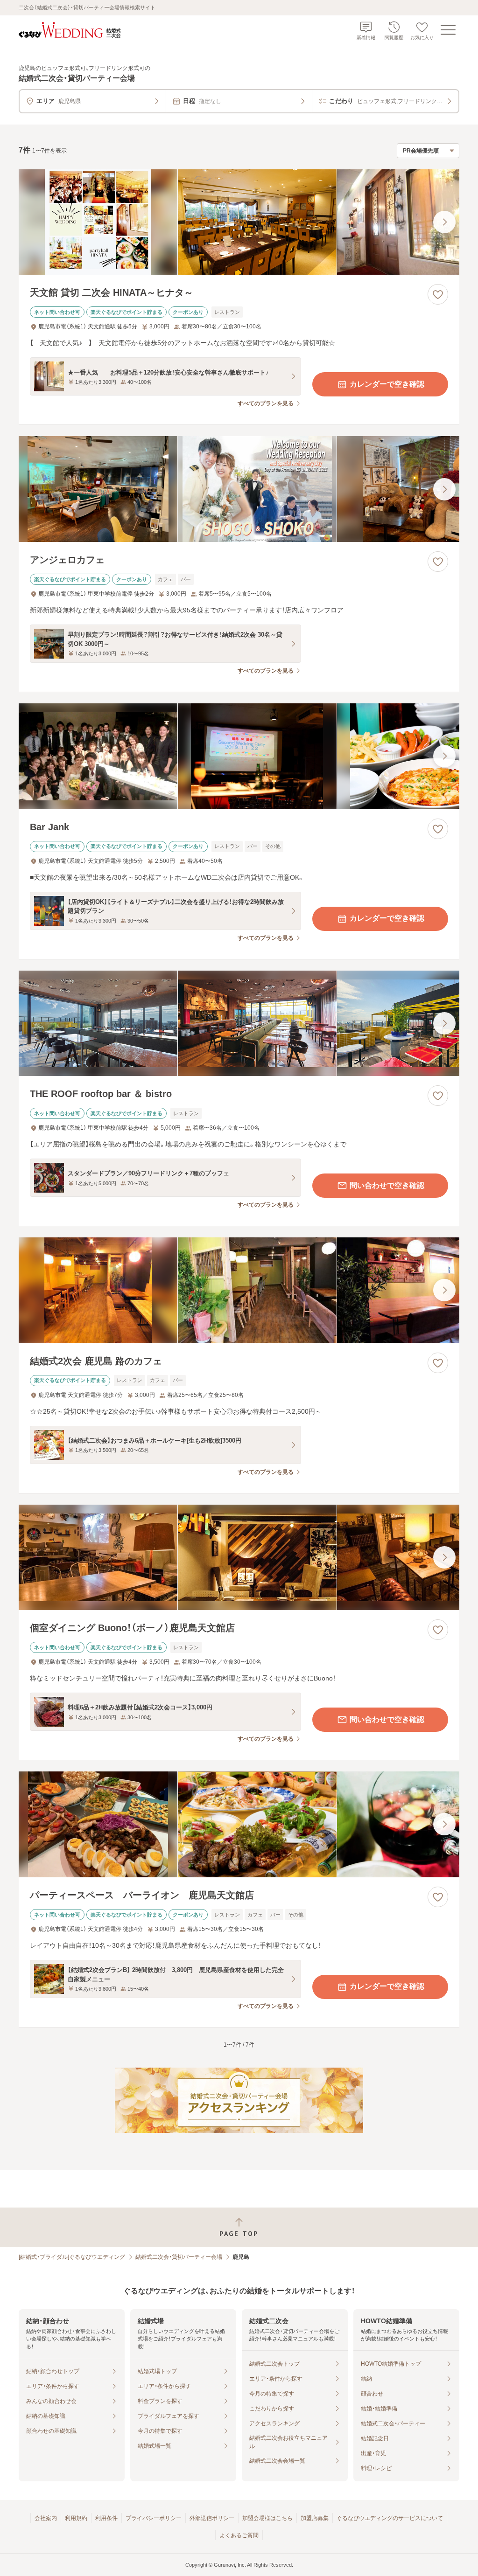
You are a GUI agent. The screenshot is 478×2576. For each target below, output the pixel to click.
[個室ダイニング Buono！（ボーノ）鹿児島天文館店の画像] (239, 1558)
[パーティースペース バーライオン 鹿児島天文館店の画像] (239, 1824)
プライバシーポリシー (154, 2518)
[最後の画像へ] (444, 222)
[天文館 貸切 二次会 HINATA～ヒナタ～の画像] (239, 222)
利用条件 (106, 2518)
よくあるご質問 (239, 2535)
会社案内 (46, 2518)
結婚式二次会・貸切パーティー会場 (179, 2257)
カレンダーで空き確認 (387, 384)
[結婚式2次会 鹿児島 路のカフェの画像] (239, 1290)
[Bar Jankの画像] (239, 756)
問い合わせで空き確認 (387, 1185)
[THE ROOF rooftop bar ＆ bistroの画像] (239, 1024)
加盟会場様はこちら (267, 2518)
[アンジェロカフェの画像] (239, 489)
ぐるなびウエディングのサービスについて (390, 2518)
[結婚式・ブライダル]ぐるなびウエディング (72, 2257)
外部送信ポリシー (212, 2518)
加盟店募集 (315, 2518)
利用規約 (76, 2518)
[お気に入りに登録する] (438, 294)
